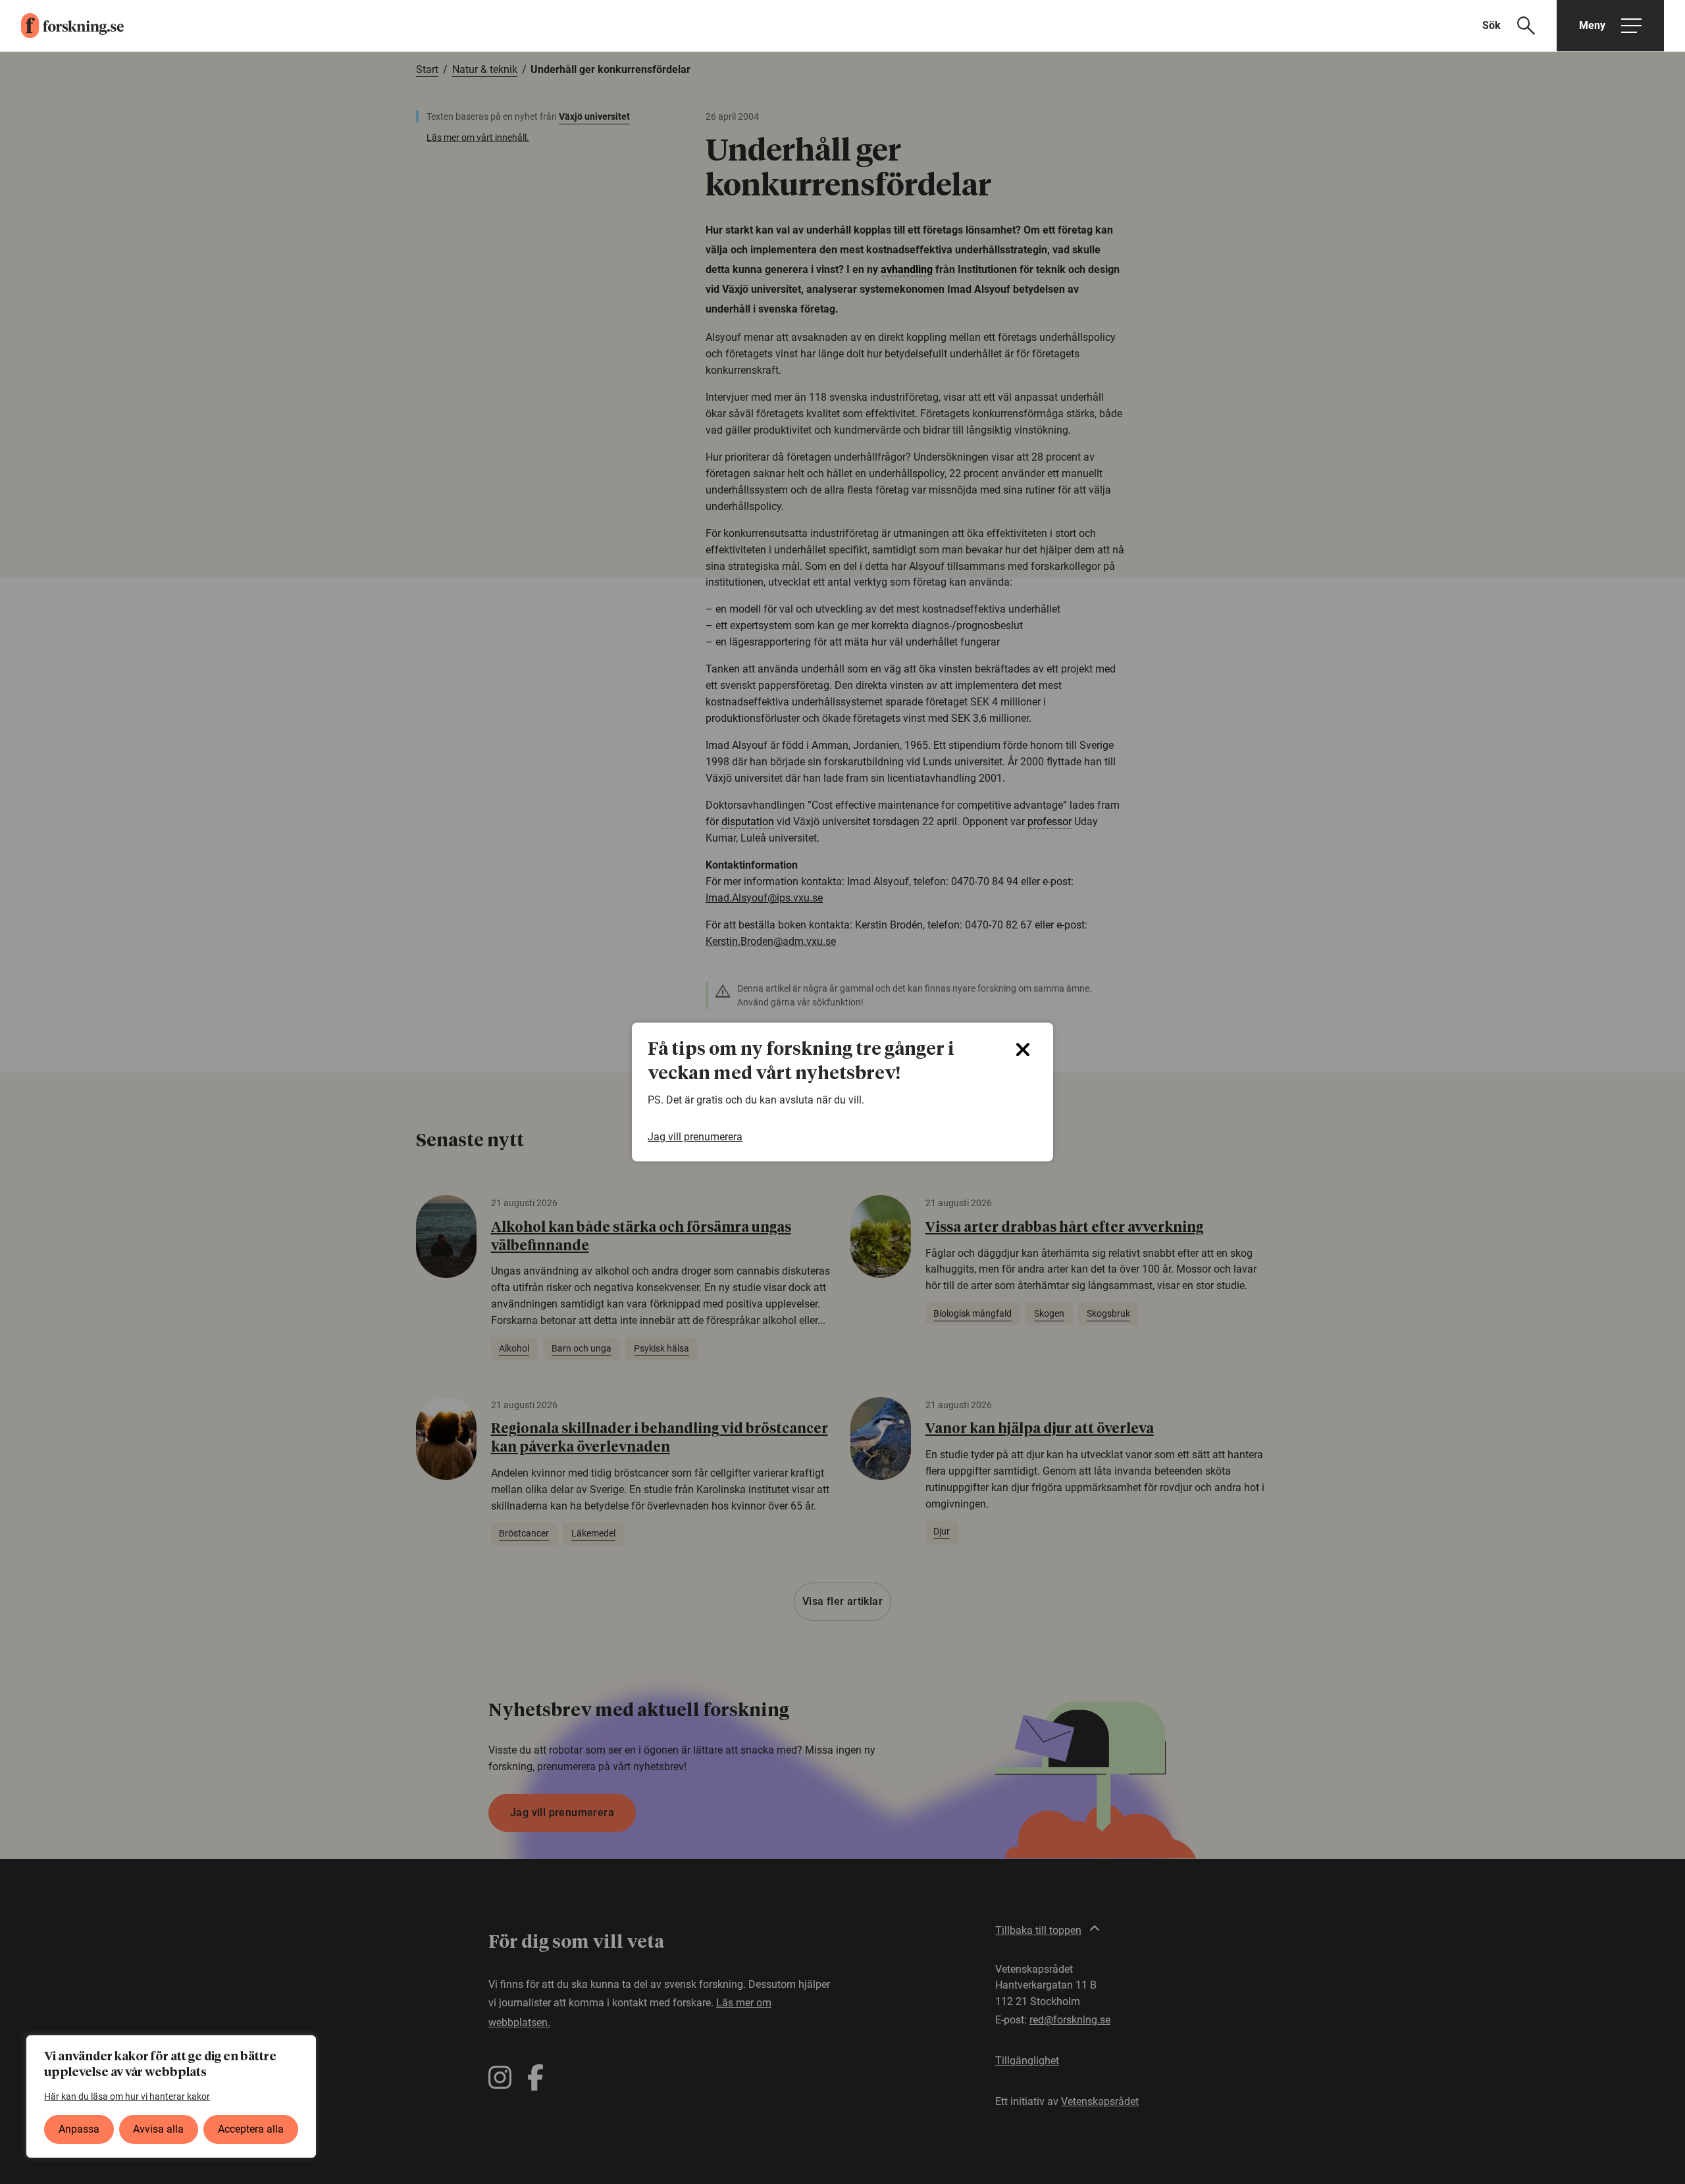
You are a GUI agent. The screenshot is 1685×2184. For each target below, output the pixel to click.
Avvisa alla (158, 2129)
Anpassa (79, 2129)
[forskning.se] (62, 26)
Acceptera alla (251, 2129)
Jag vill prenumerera (695, 1137)
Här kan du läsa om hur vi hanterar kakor (127, 2096)
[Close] (1023, 1050)
